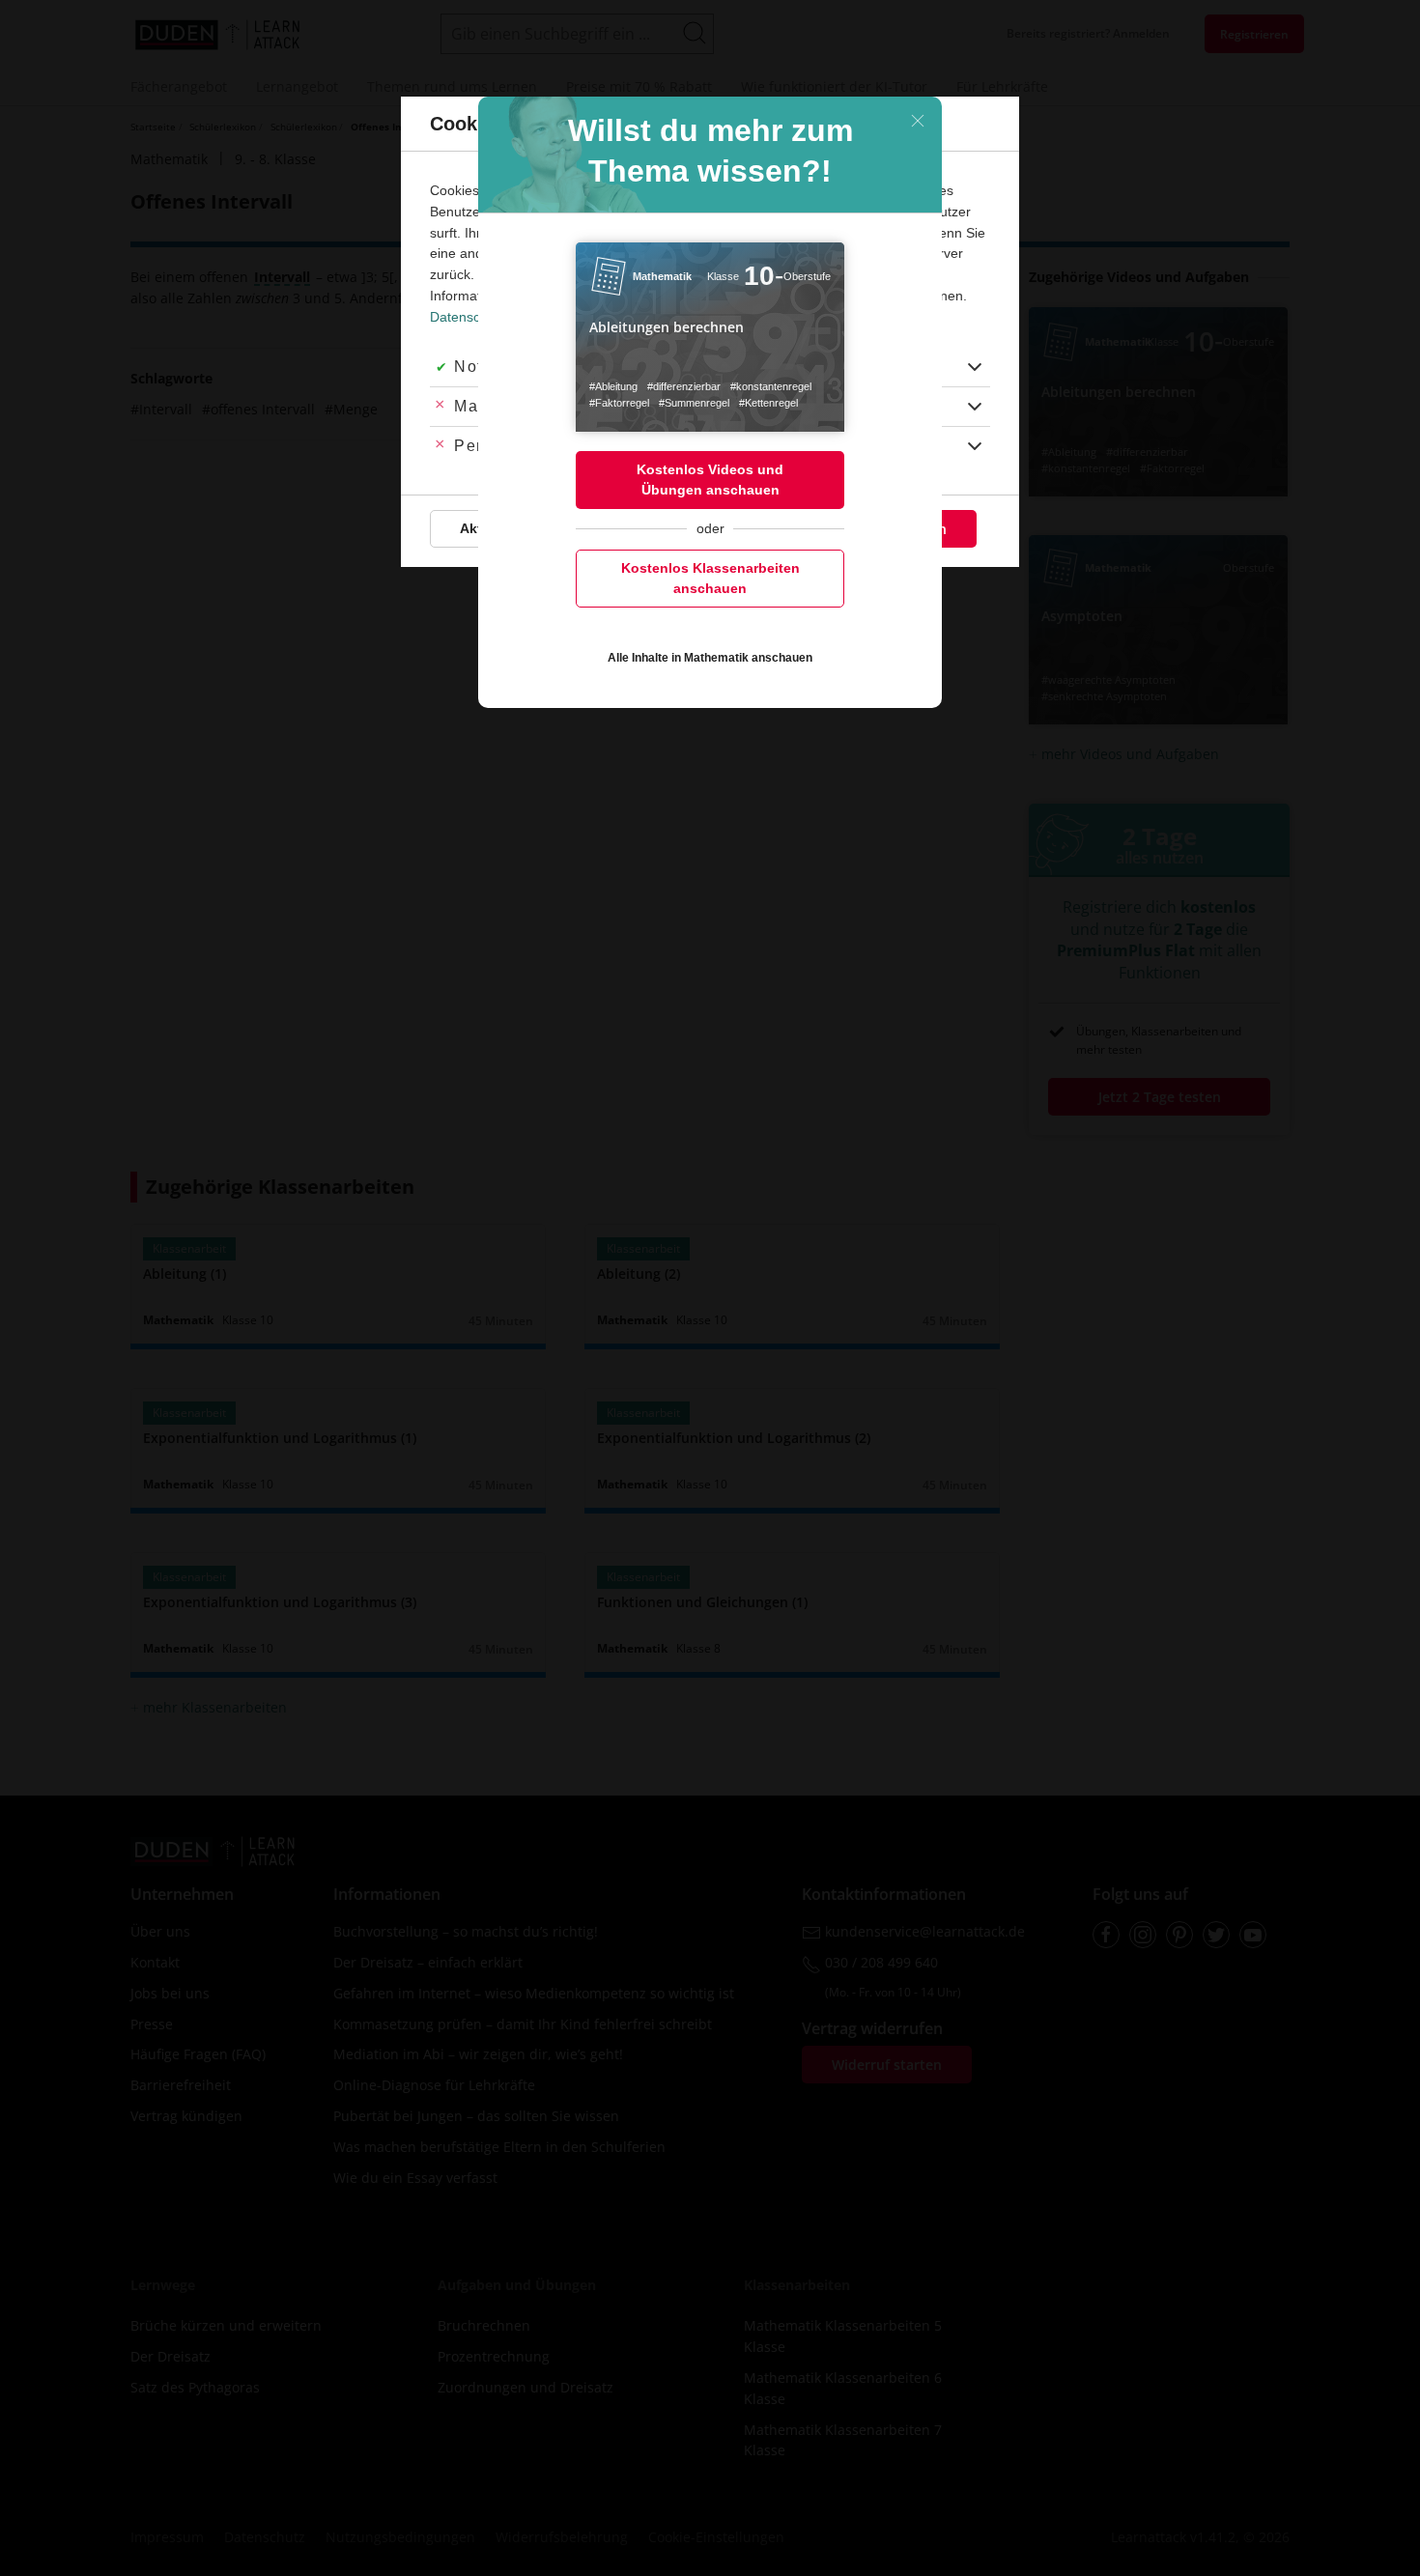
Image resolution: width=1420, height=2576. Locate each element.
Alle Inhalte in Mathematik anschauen (710, 658)
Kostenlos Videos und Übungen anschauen (710, 480)
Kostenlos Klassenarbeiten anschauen (710, 578)
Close (918, 121)
